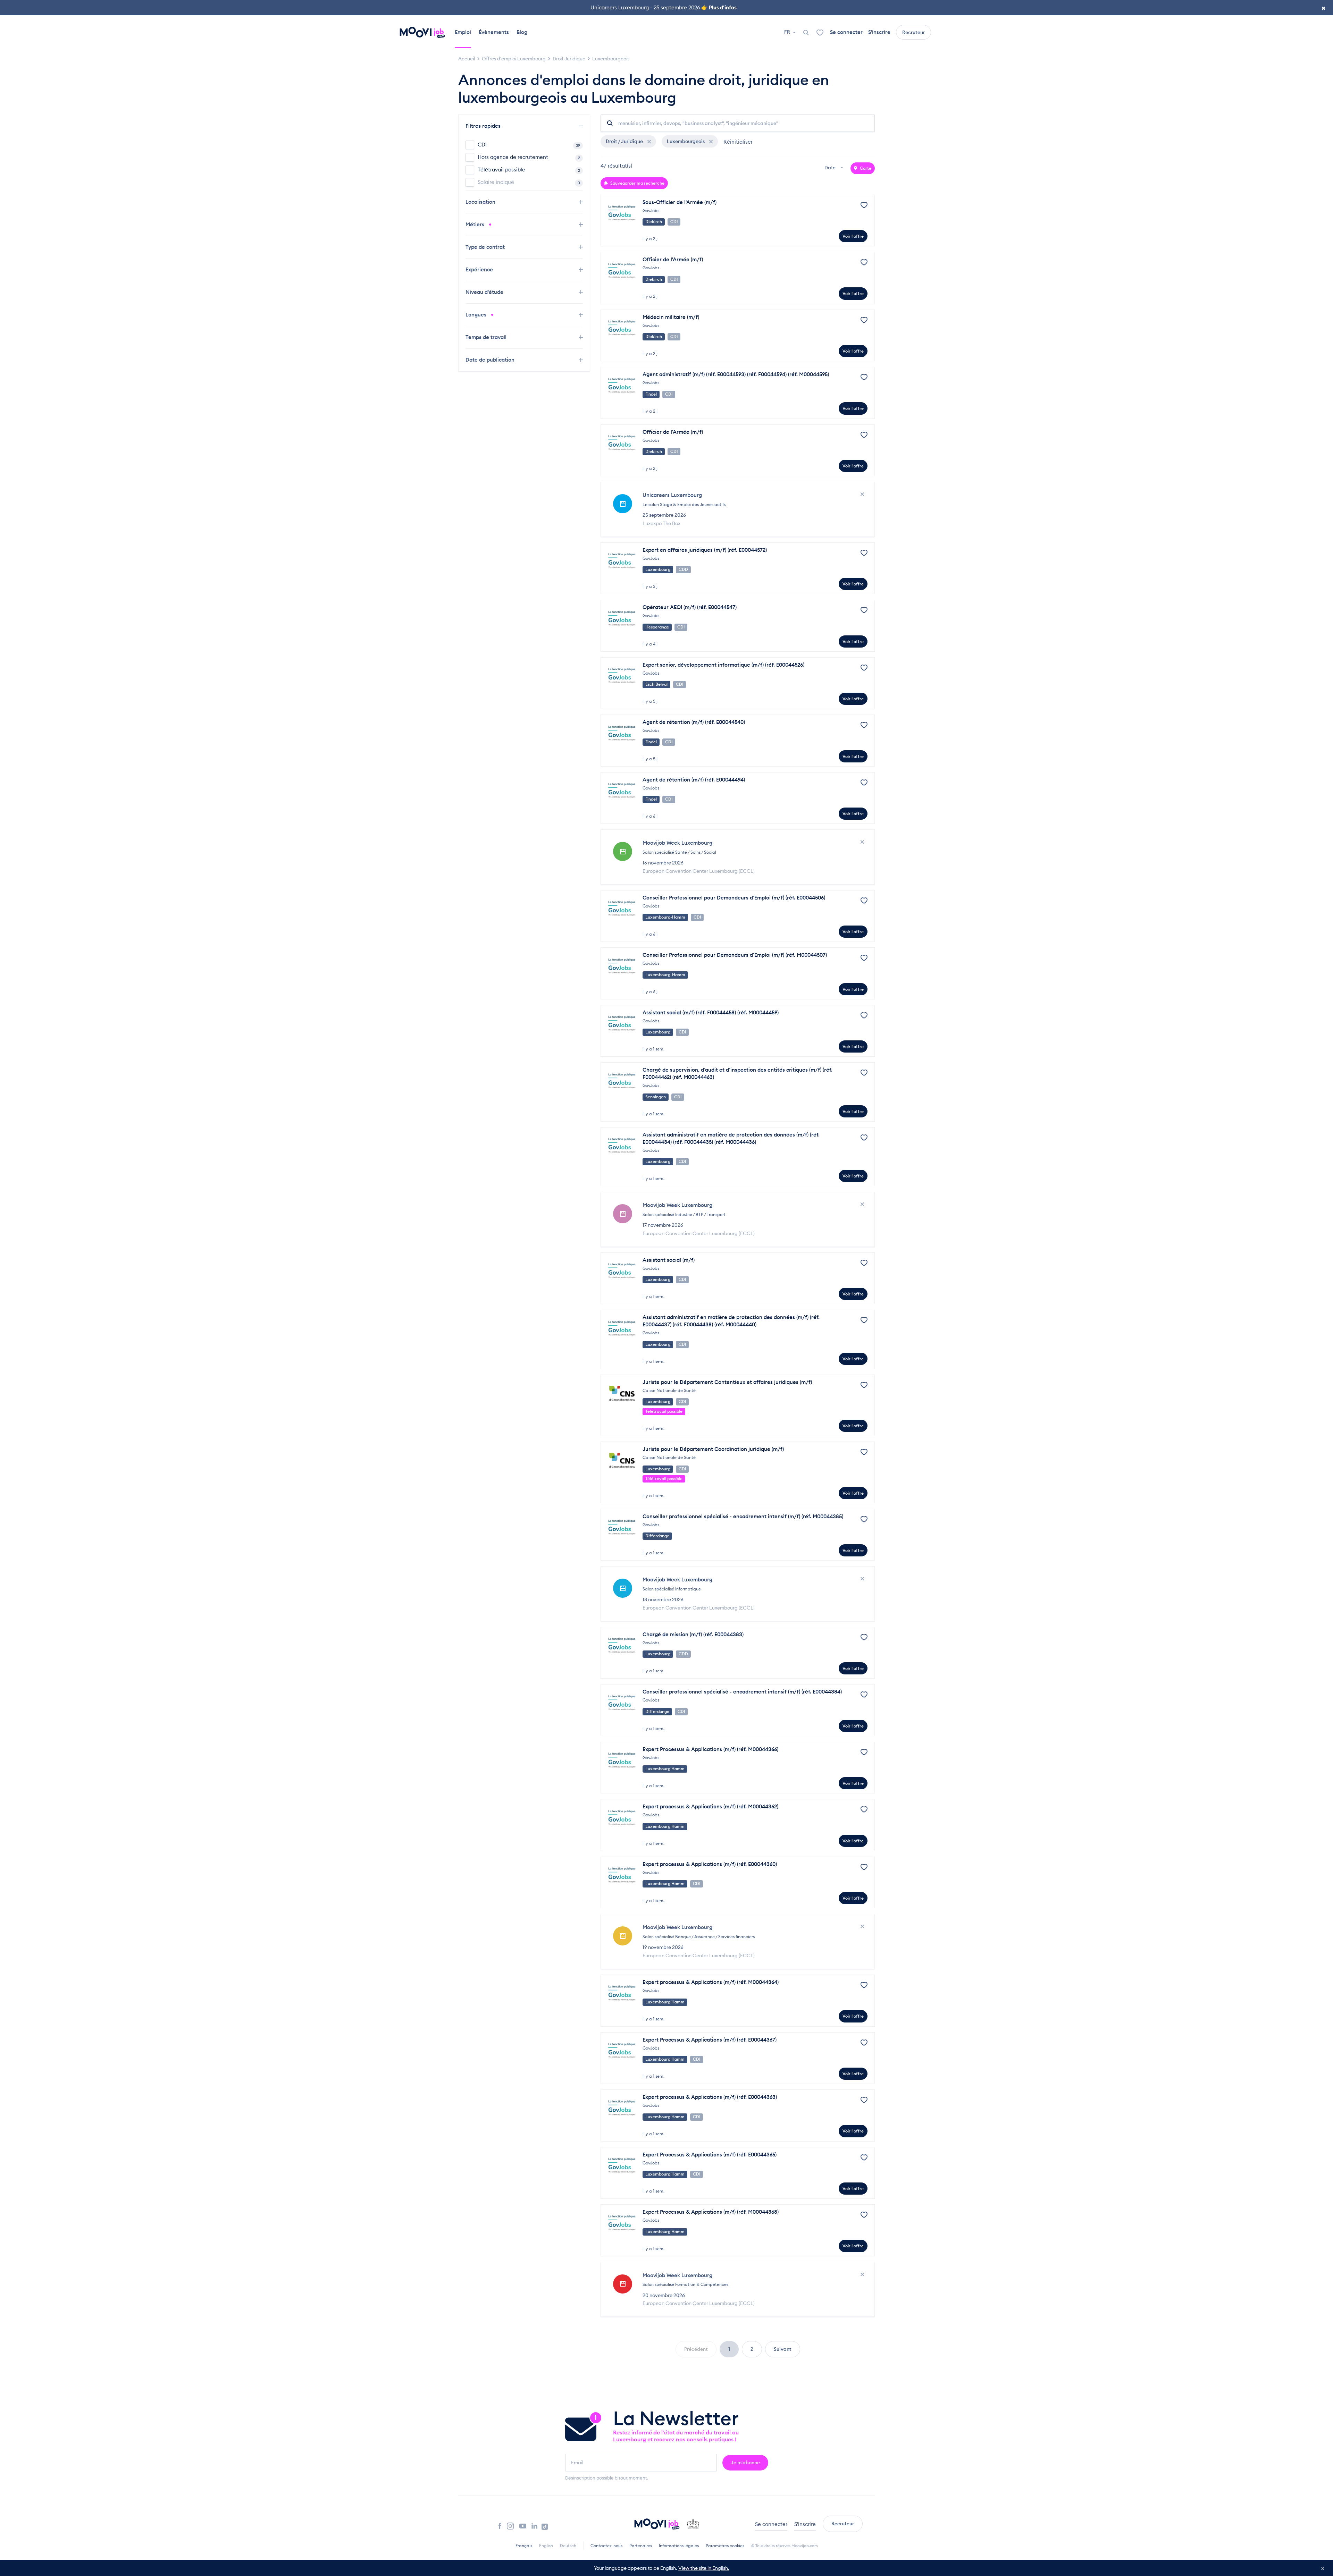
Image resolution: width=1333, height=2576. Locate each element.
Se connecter (846, 32)
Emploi (463, 32)
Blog (522, 32)
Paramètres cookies (725, 2546)
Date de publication (491, 360)
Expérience (480, 269)
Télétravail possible (529, 170)
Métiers (476, 224)
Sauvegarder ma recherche (637, 183)
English (546, 2546)
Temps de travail (487, 337)
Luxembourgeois (686, 141)
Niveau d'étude (485, 292)
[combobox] (835, 168)
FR (788, 32)
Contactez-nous (606, 2546)
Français (524, 2546)
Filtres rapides (484, 126)
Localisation (481, 202)
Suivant (783, 2349)
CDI (529, 145)
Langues (477, 315)
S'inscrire (879, 32)
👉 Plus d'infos (719, 7)
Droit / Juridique (625, 141)
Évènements (494, 32)
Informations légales (679, 2546)
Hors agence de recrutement (529, 157)
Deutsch (568, 2546)
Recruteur (913, 32)
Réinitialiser (738, 142)
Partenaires (641, 2546)
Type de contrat (486, 247)
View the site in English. (704, 2568)
